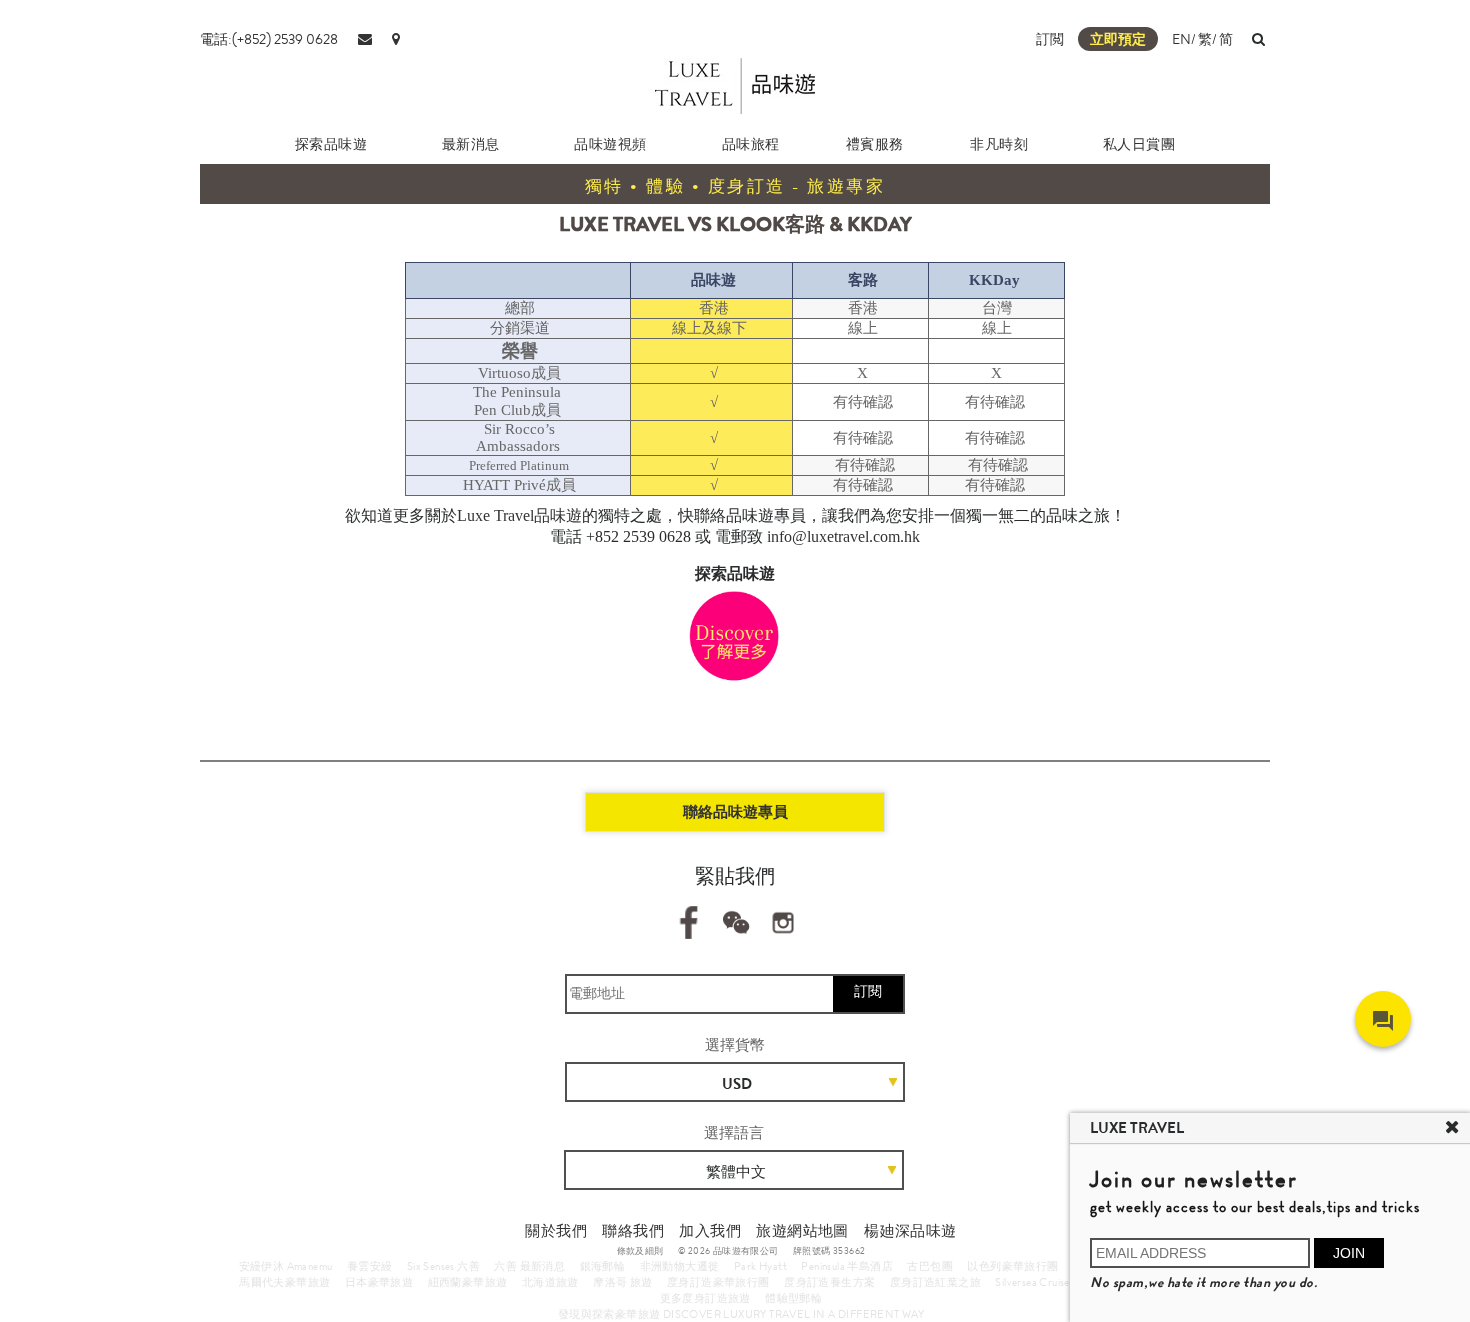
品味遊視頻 (610, 144)
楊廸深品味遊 (910, 1231)
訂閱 (868, 991)
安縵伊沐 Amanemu (286, 1266)
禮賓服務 (875, 144)
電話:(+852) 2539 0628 (269, 39)
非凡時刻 (999, 144)
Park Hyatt (760, 1266)
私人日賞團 (1139, 144)
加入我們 (710, 1231)
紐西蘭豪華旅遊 (468, 1282)
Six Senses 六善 (443, 1266)
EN (1181, 39)
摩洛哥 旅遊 (622, 1282)
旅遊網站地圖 (802, 1231)
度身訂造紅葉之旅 (935, 1282)
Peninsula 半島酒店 (847, 1266)
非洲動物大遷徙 (680, 1266)
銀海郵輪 (603, 1266)
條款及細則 (640, 1251)
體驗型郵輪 (793, 1298)
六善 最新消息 (529, 1266)
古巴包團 (930, 1266)
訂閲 (1050, 39)
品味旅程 (751, 144)
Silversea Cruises (1034, 1282)
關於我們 (556, 1231)
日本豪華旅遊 (379, 1282)
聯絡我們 (633, 1231)
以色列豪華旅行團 (1012, 1266)
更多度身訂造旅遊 (705, 1298)
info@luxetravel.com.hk (843, 536)
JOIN (1349, 1253)
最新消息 (471, 144)
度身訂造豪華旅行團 (718, 1282)
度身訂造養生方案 (829, 1282)
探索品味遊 (331, 144)
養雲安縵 (370, 1266)
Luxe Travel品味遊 (519, 515)
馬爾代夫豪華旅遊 (284, 1282)
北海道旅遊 (550, 1282)
